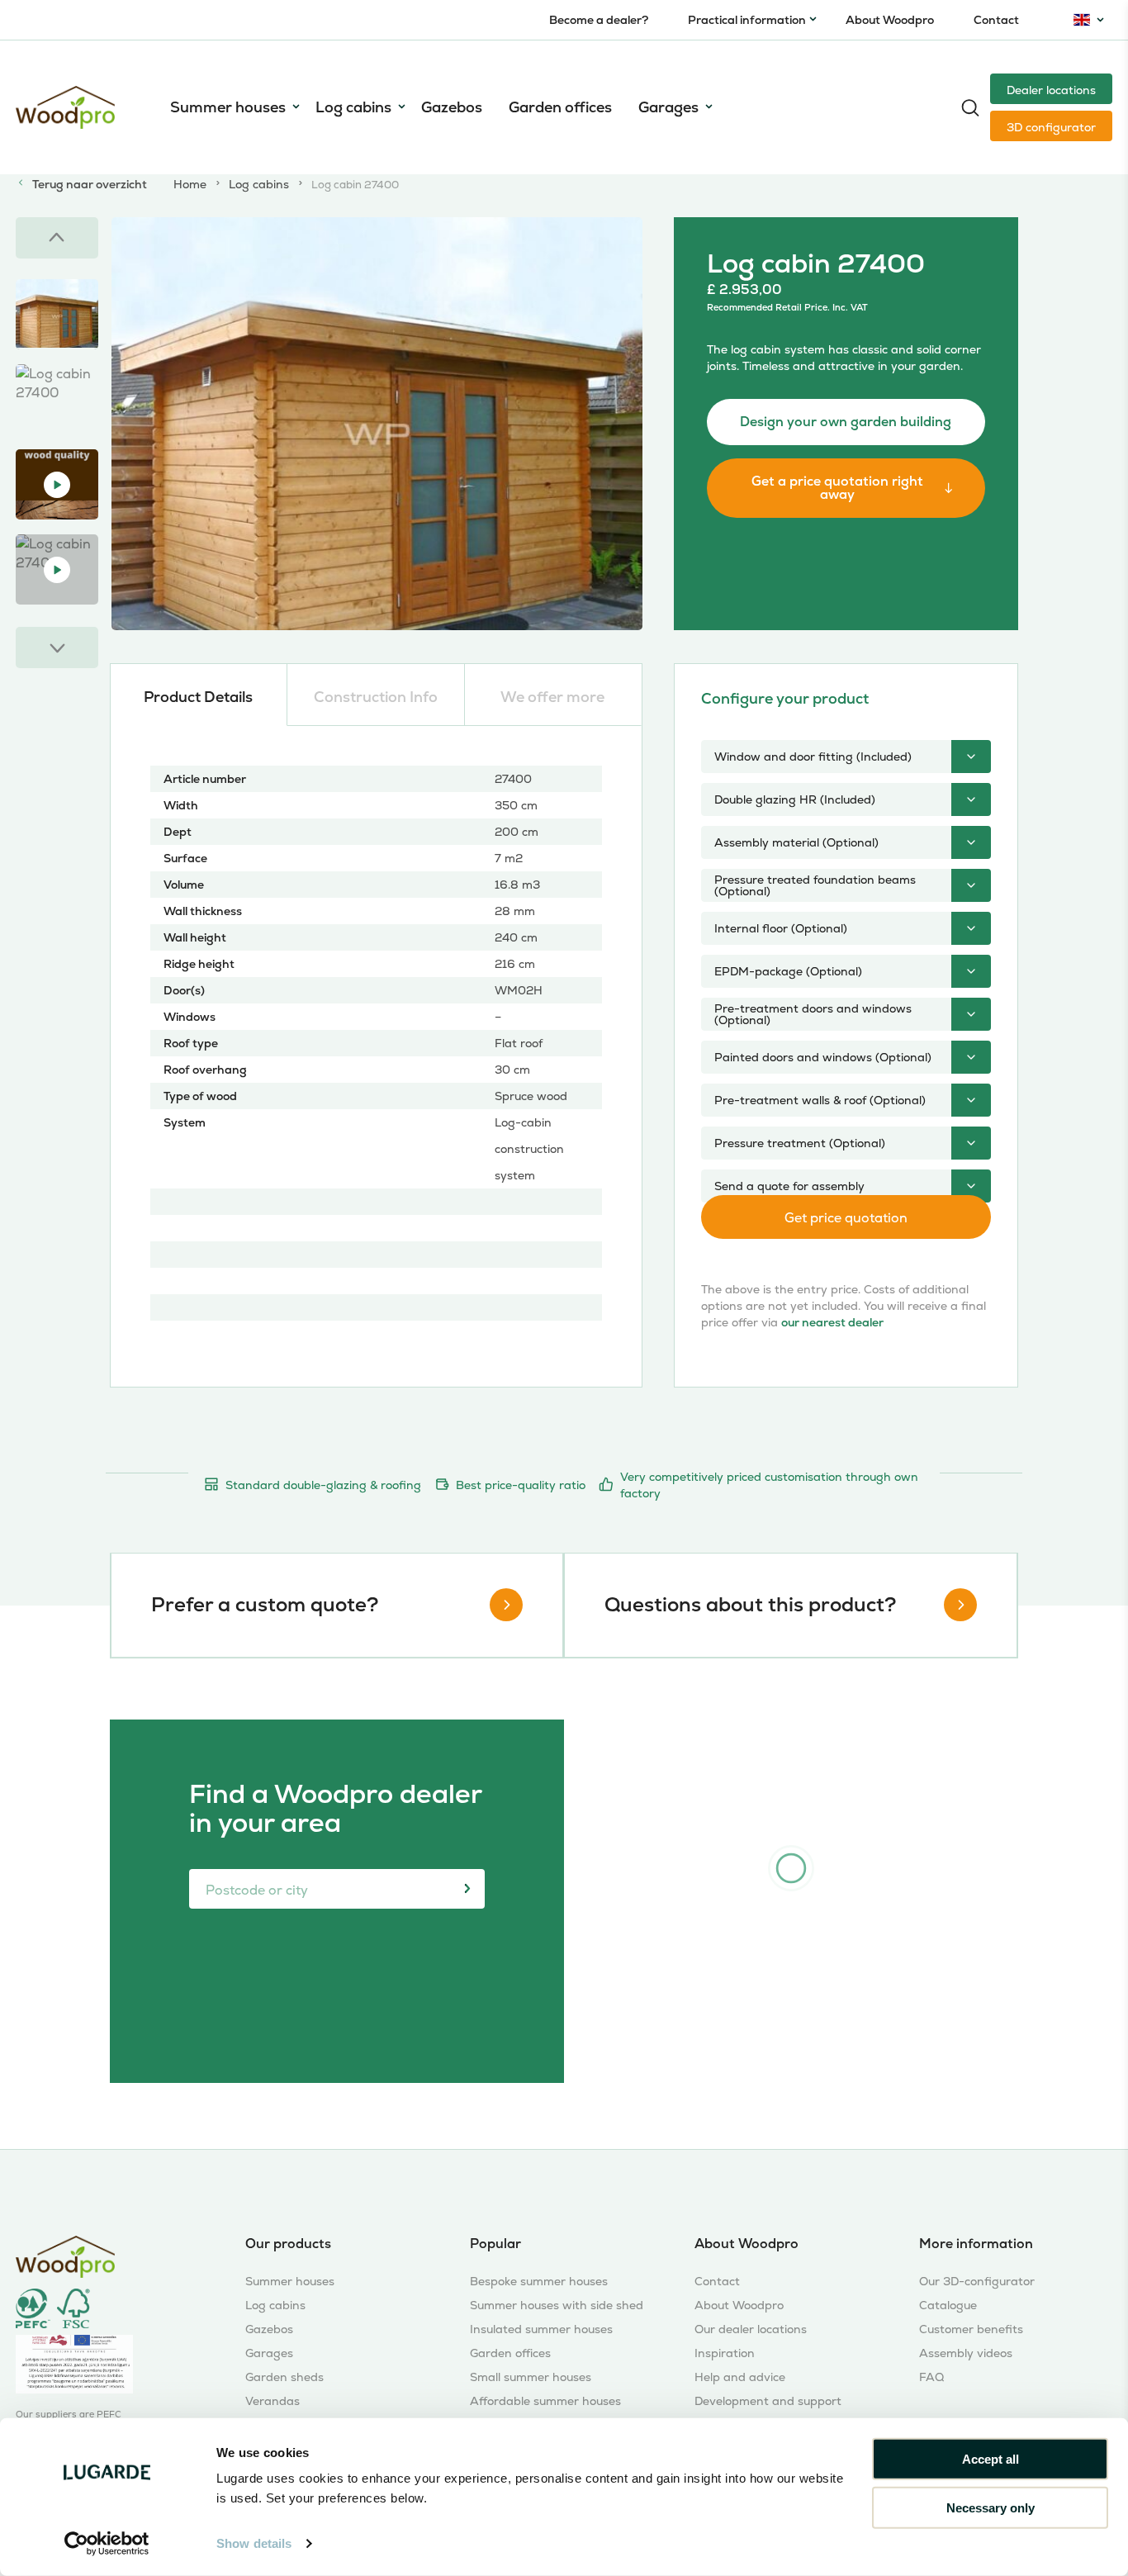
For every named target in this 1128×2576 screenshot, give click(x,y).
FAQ (931, 2377)
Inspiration (725, 2353)
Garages (668, 107)
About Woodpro (890, 20)
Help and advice (740, 2377)
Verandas (273, 2401)
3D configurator (1051, 127)
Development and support (768, 2401)
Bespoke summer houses (539, 2282)
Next (57, 648)
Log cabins (353, 107)
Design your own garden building (846, 422)
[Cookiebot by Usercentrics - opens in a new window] (107, 2544)
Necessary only (991, 2507)
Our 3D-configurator (977, 2282)
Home (190, 184)
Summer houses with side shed (557, 2306)
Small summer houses (531, 2377)
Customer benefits (971, 2329)
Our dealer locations (751, 2329)
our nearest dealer (832, 1322)
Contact (996, 20)
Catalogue (948, 2306)
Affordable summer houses (545, 2401)
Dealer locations (1051, 90)
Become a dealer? (599, 20)
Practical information (747, 20)
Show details (254, 2543)
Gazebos (452, 107)
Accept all (991, 2459)
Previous (57, 238)
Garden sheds (284, 2377)
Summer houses (228, 107)
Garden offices (560, 107)
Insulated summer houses (541, 2329)
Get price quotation (846, 1218)
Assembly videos (966, 2353)
